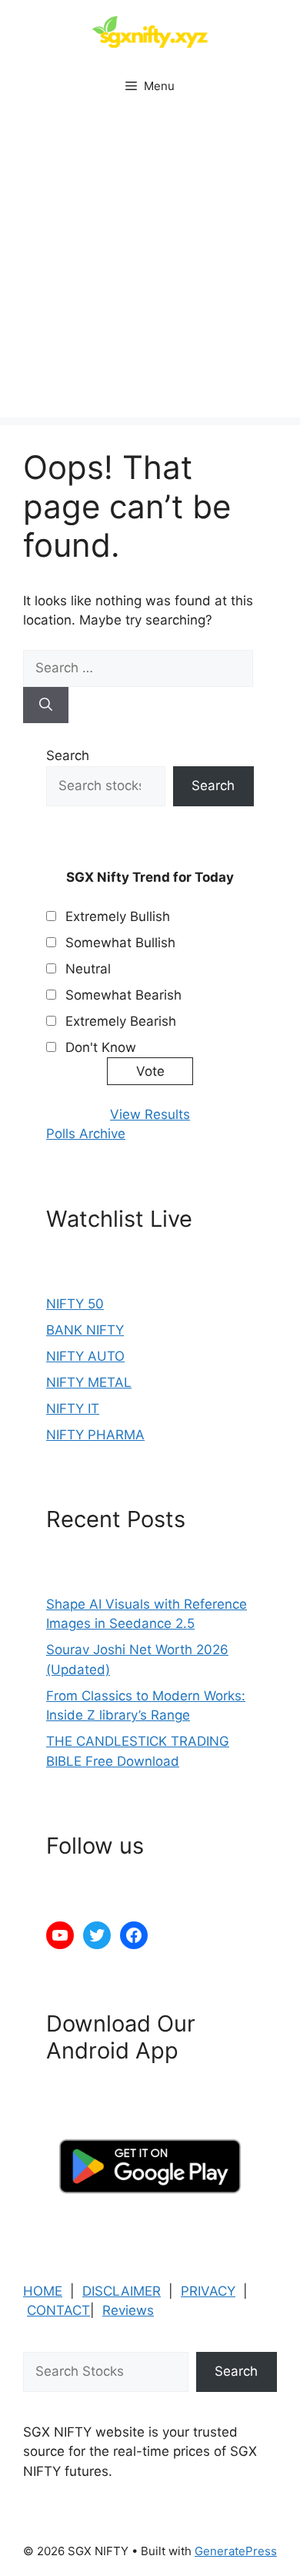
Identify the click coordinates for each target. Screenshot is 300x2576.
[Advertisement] (150, 267)
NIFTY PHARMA (95, 1435)
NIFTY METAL (89, 1382)
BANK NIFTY (85, 1330)
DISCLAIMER (122, 2291)
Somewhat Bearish (123, 995)
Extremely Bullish (118, 916)
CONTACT (58, 2310)
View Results (150, 1114)
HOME (43, 2291)
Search (68, 755)
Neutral (88, 969)
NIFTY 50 (75, 1304)
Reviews (128, 2310)
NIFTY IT (73, 1409)
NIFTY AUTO (85, 1356)
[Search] (46, 705)
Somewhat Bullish (120, 943)
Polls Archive (86, 1134)
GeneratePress (236, 2551)
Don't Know (101, 1047)
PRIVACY (208, 2291)
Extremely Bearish (121, 1021)
